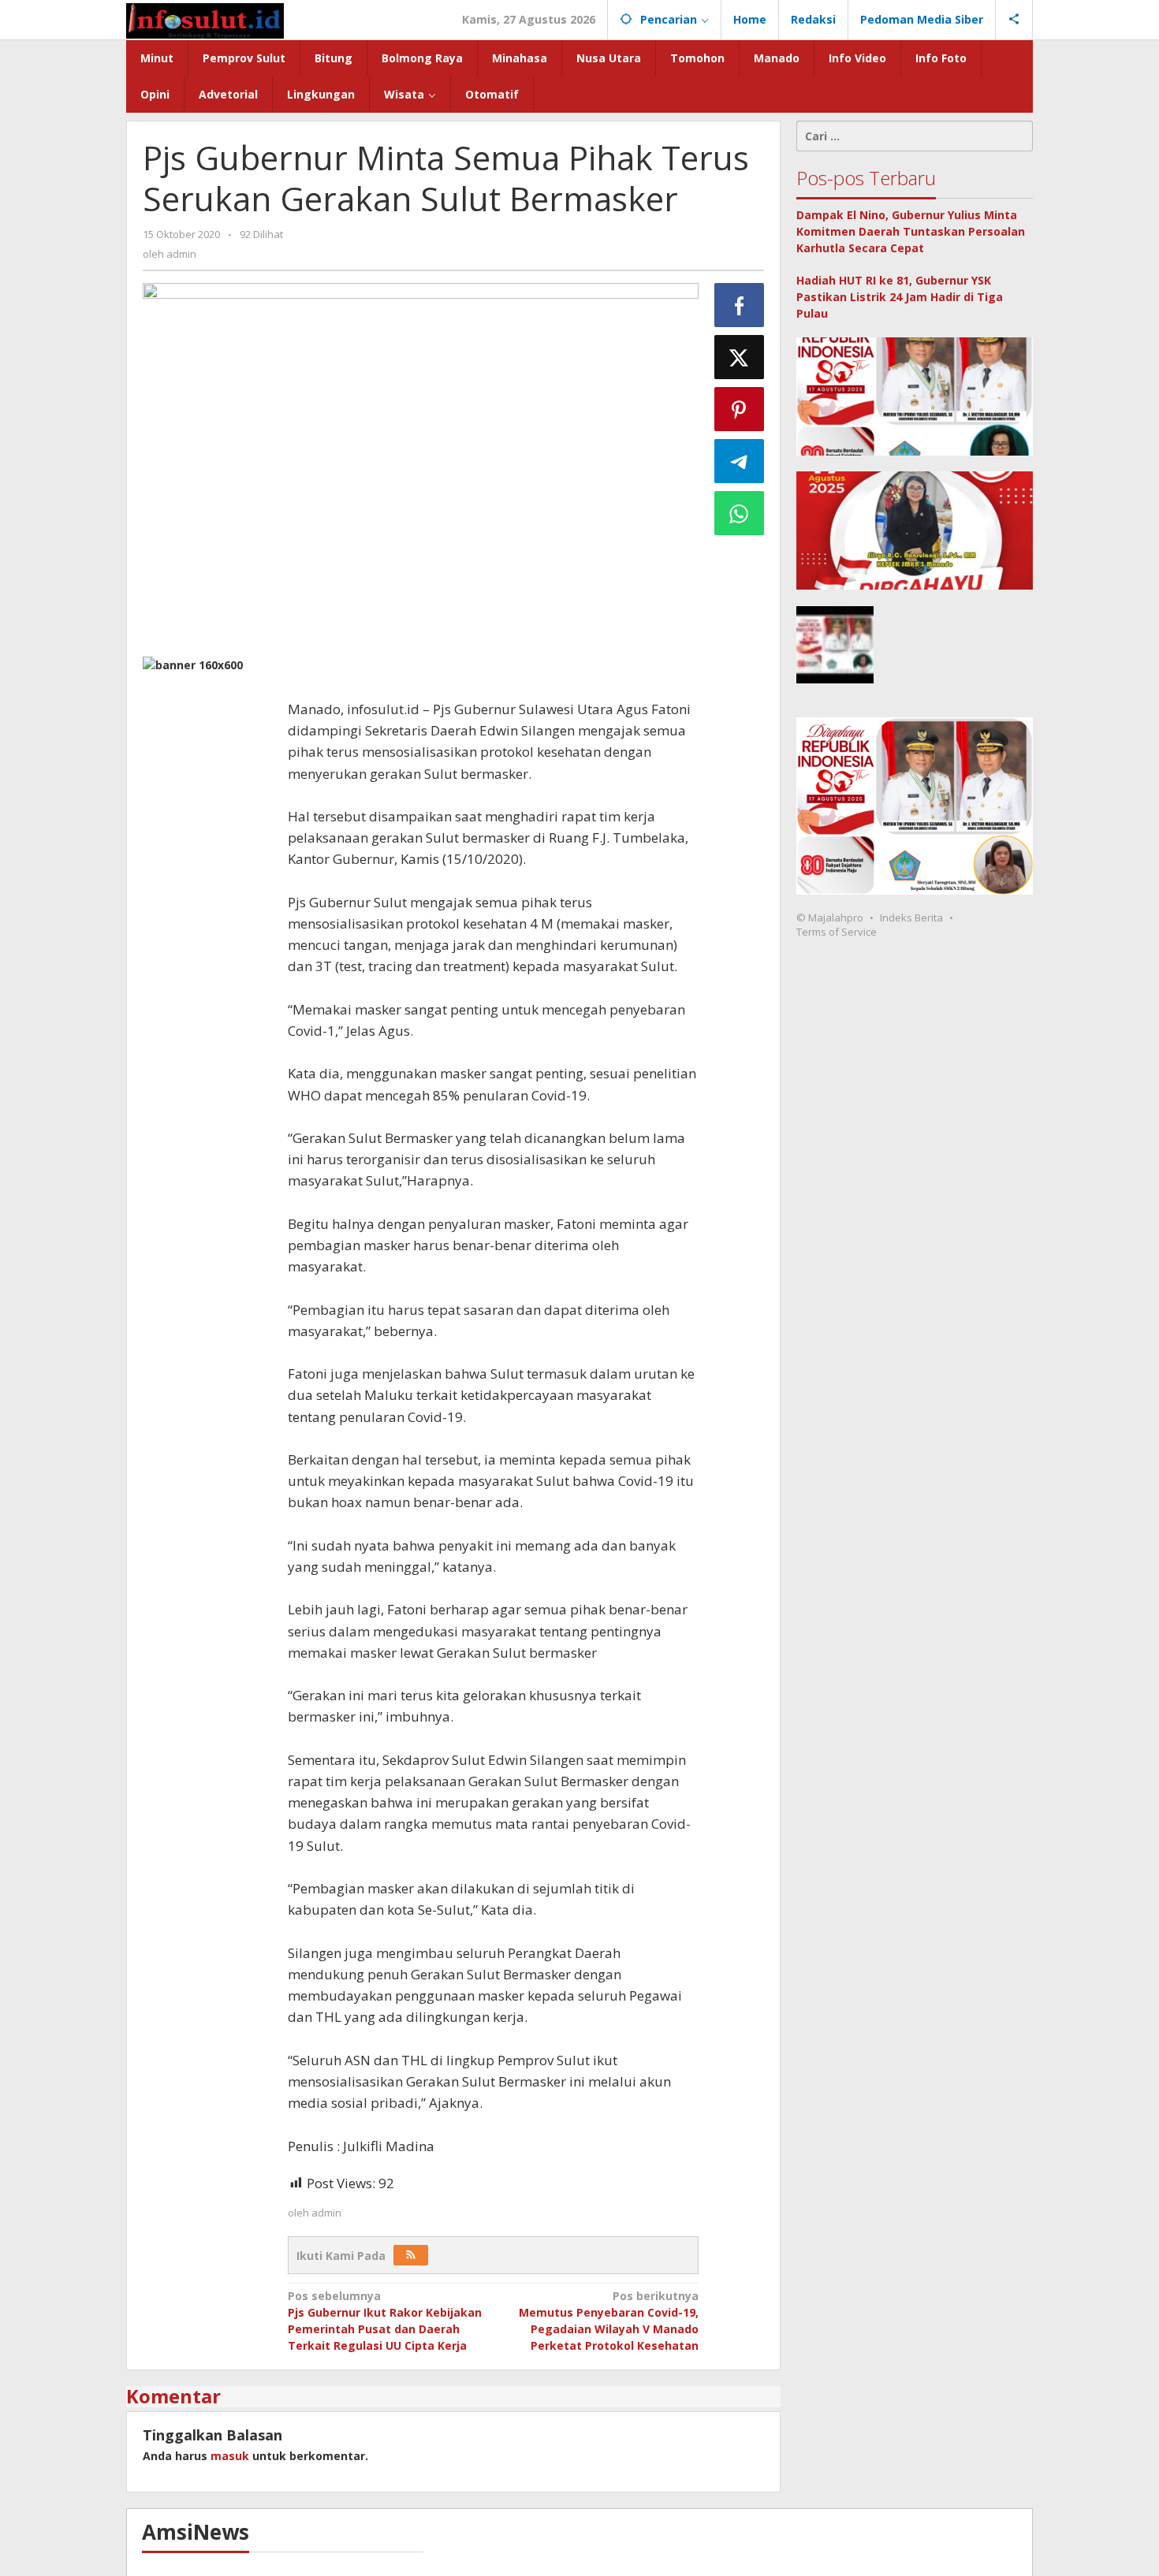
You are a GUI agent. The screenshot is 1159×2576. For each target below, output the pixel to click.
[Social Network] (1014, 20)
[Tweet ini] (740, 357)
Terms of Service (837, 932)
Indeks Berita (911, 918)
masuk (230, 2456)
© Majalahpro (830, 918)
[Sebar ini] (740, 305)
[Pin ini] (740, 409)
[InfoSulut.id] (205, 19)
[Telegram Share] (740, 461)
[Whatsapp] (740, 513)
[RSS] (411, 2255)
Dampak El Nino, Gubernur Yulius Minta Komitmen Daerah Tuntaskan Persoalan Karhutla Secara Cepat (911, 231)
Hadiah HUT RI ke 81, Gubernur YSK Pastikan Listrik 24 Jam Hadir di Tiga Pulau (900, 297)
